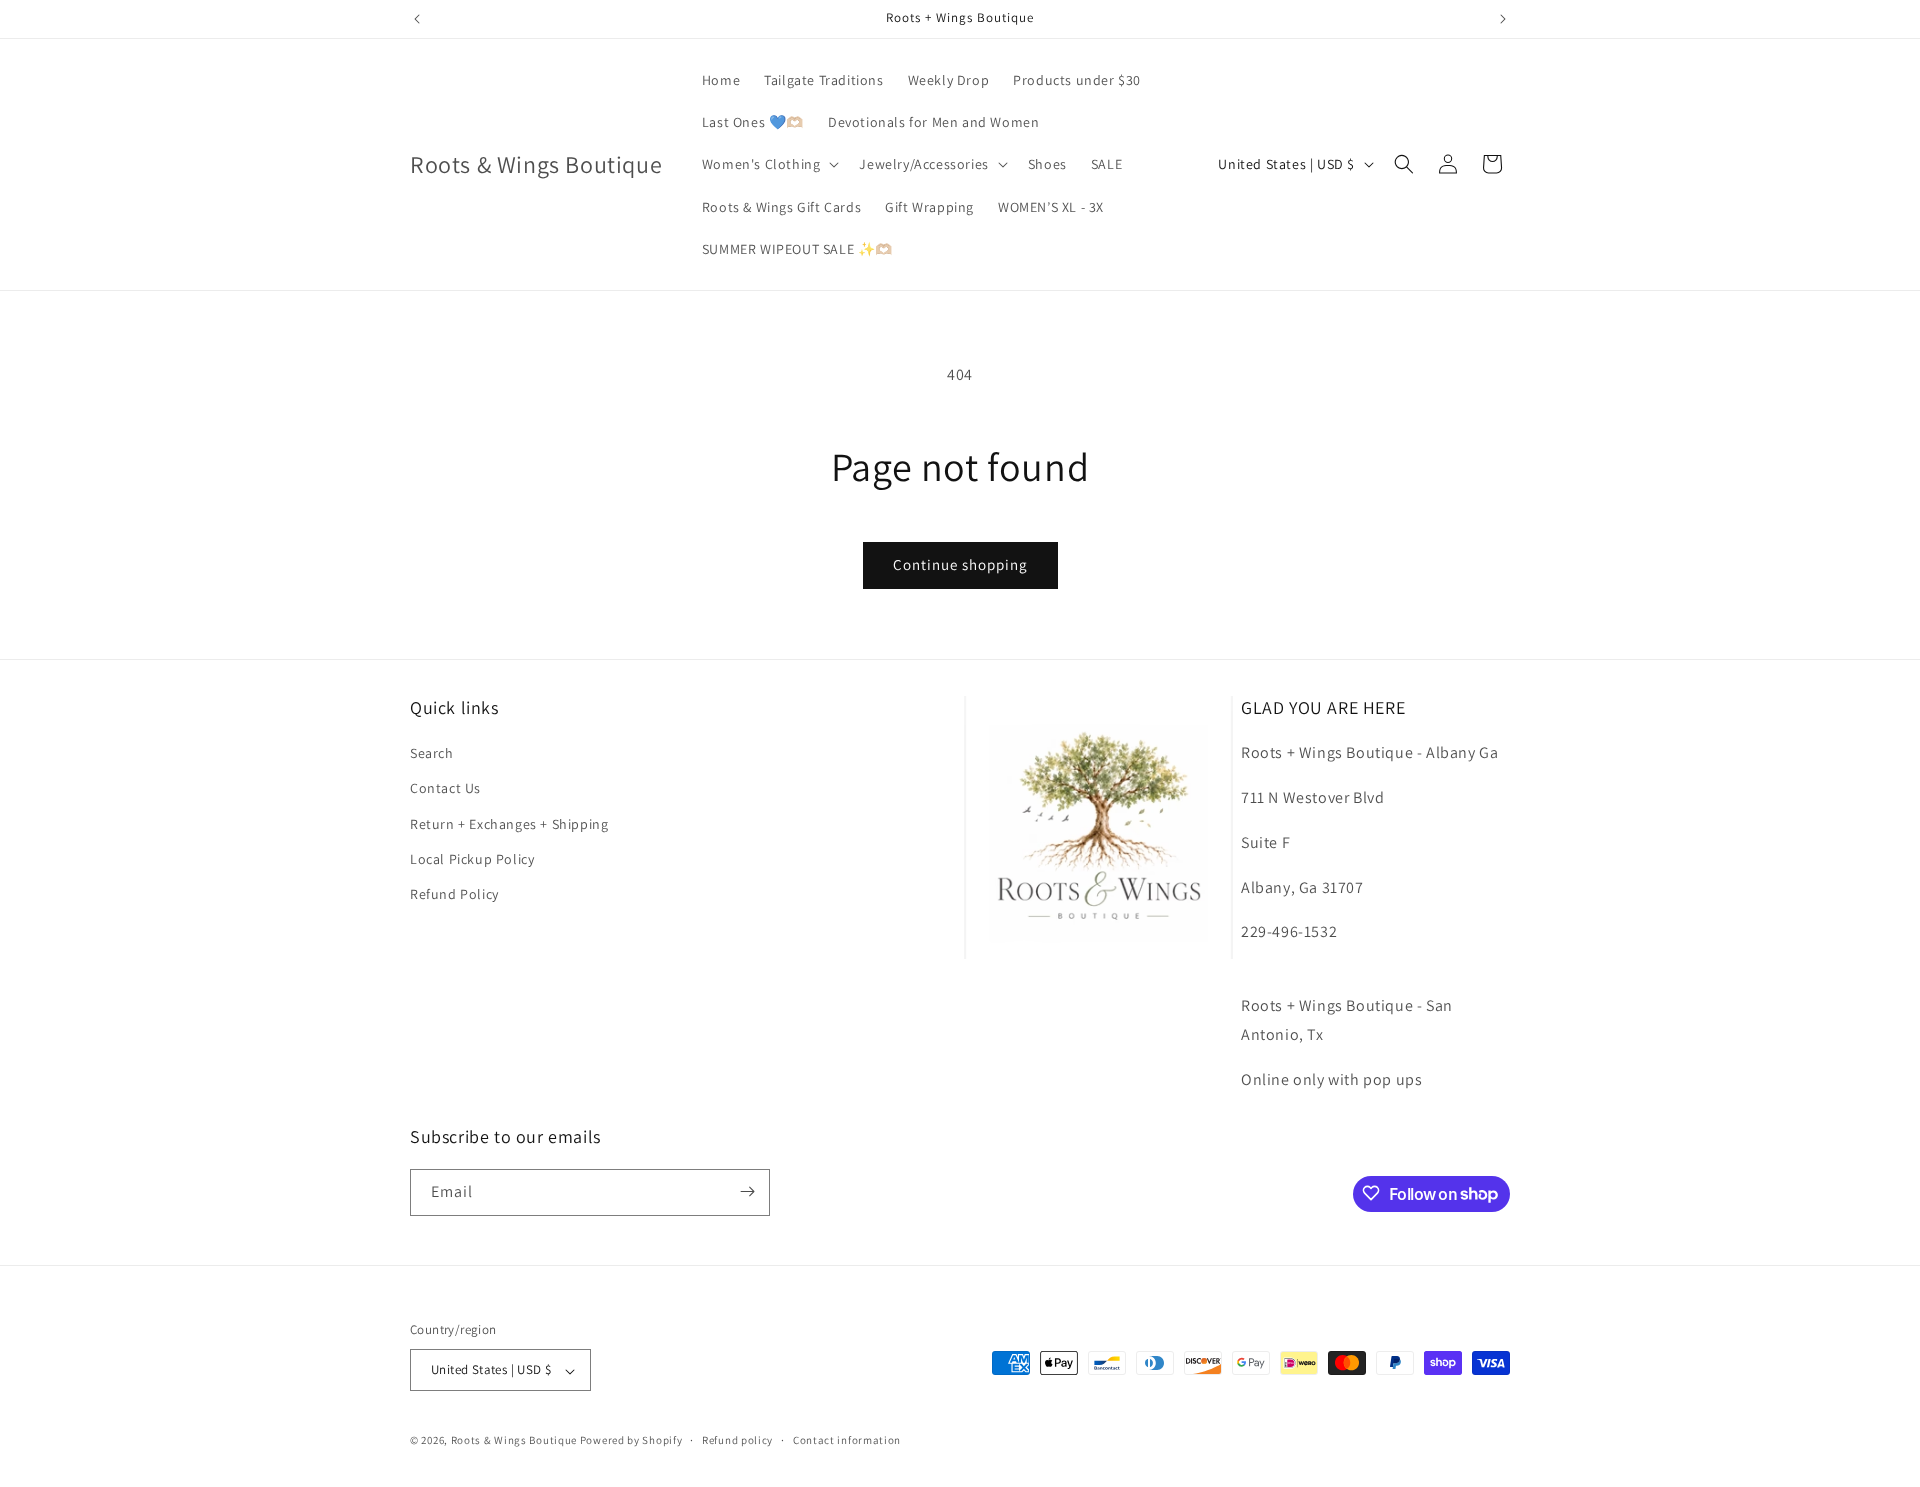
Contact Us (445, 789)
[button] (769, 164)
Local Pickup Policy (472, 859)
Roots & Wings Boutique (514, 1441)
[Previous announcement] (417, 19)
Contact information (847, 1440)
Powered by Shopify (631, 1441)
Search (432, 754)
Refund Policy (454, 894)
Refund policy (737, 1440)
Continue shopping (960, 564)
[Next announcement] (1503, 19)
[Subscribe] (747, 1191)
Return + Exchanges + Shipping (509, 824)
